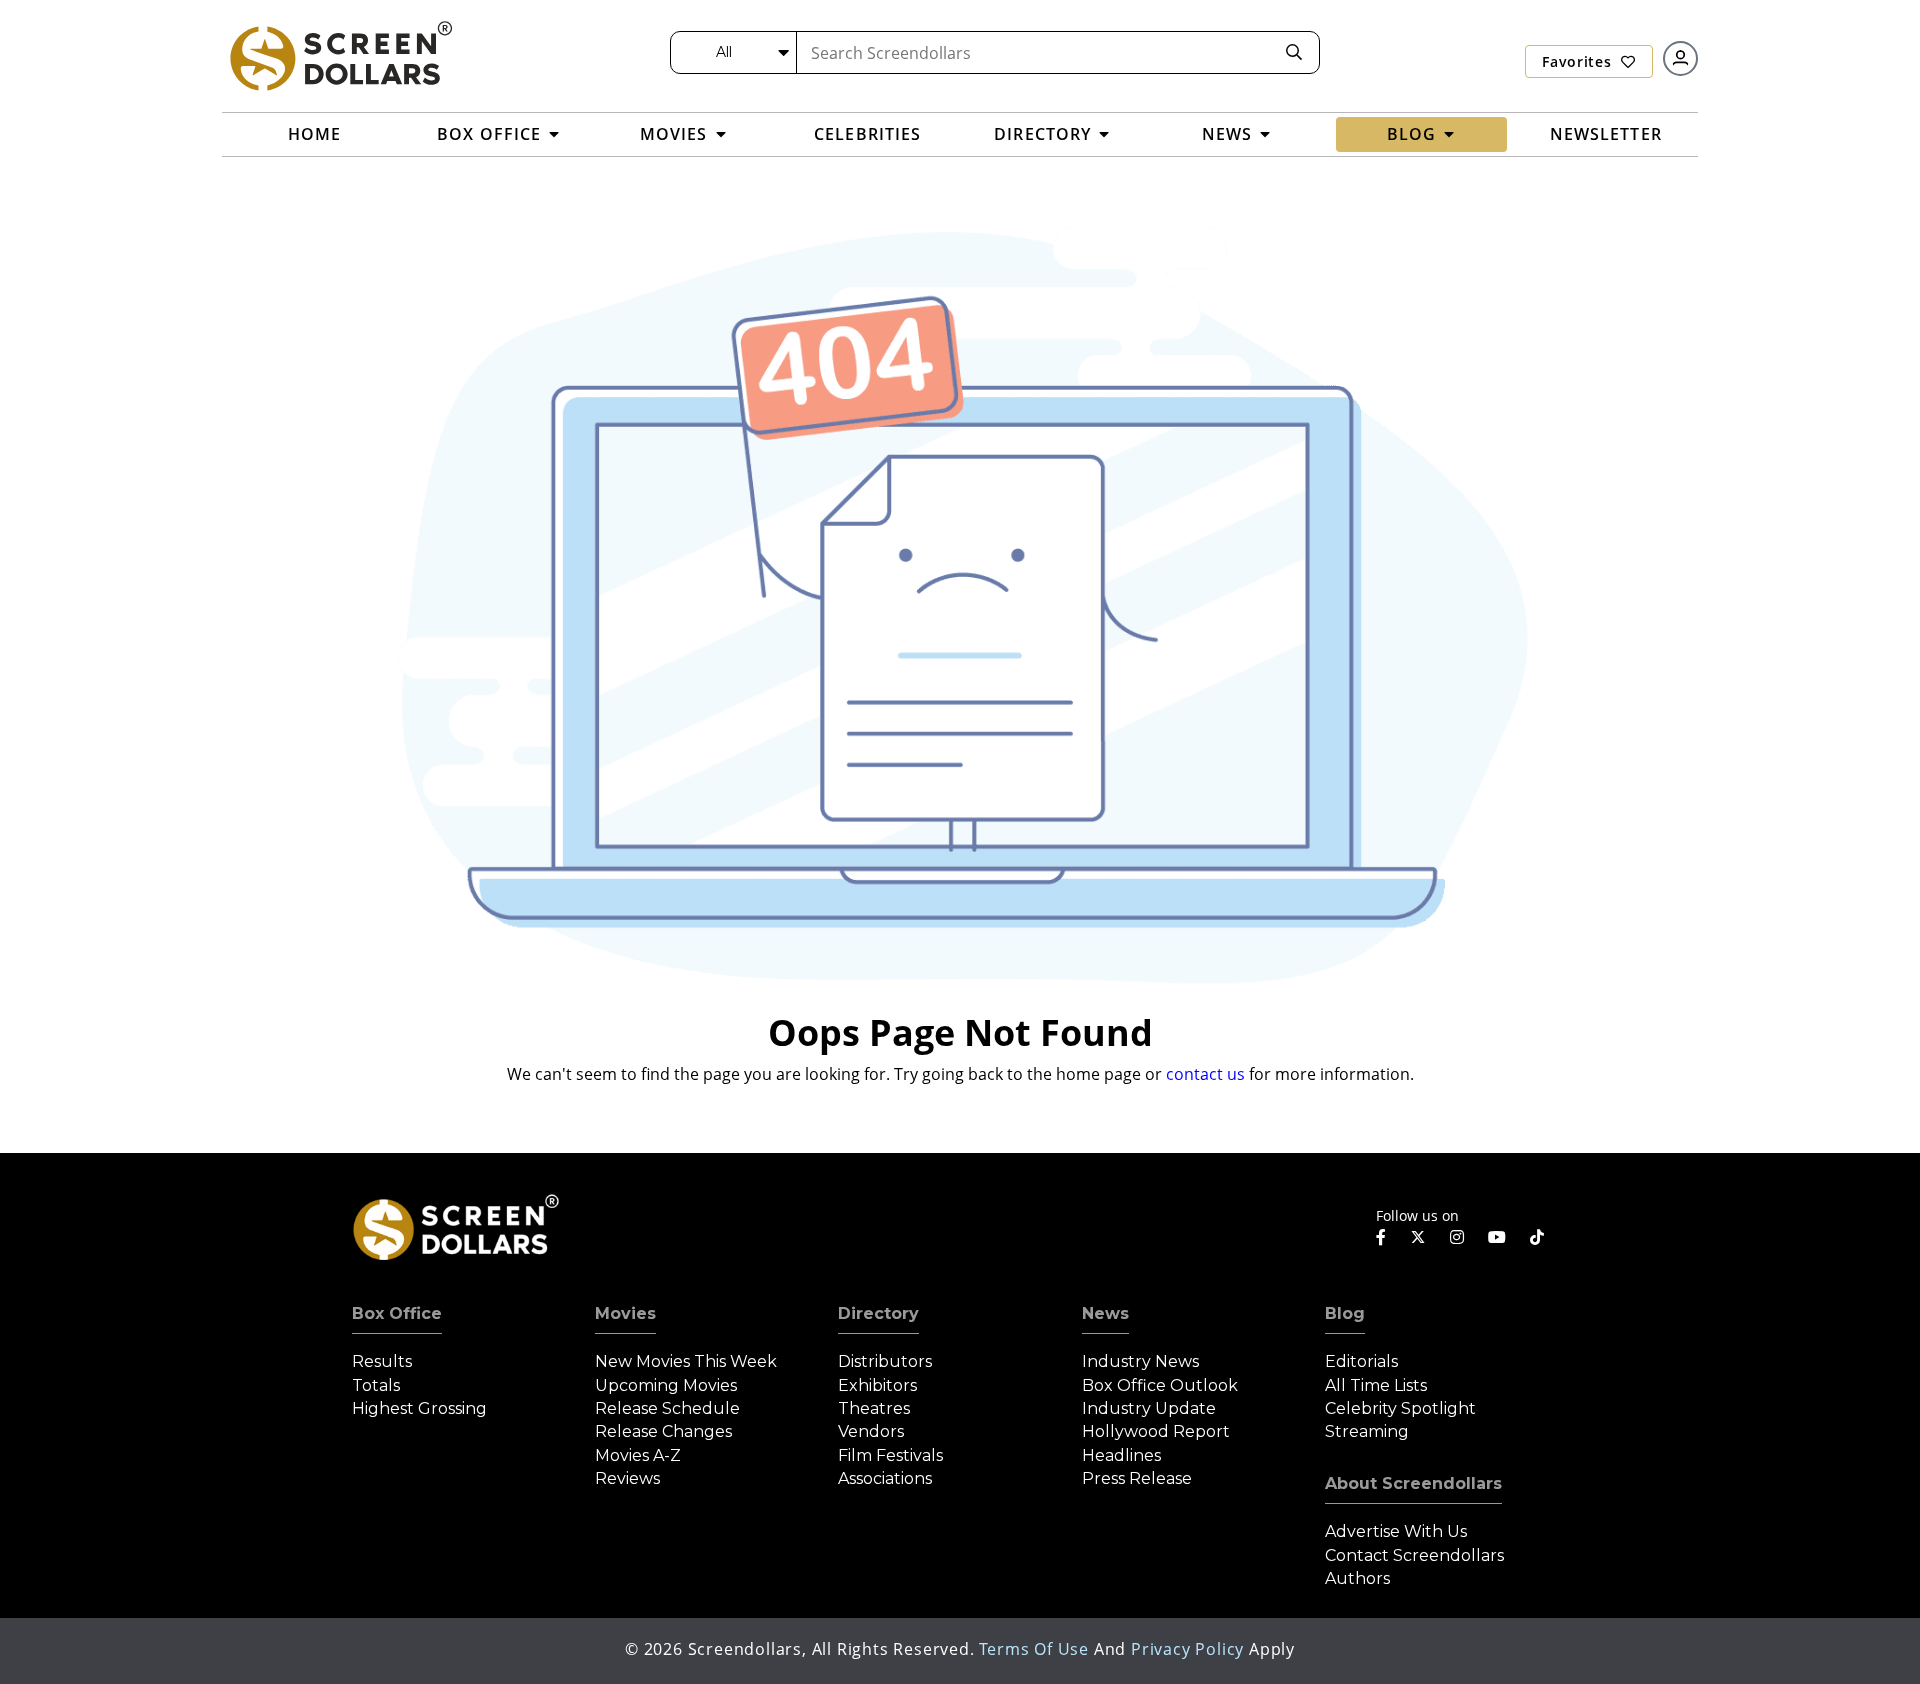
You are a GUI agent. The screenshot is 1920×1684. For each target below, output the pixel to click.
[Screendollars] (340, 55)
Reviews (627, 1478)
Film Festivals (890, 1455)
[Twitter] (1418, 1236)
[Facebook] (1381, 1237)
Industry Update (1149, 1408)
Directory (878, 1313)
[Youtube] (1497, 1237)
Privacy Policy (1187, 1649)
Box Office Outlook (1160, 1385)
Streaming (1367, 1431)
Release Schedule (667, 1408)
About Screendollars (1413, 1483)
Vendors (871, 1431)
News (1105, 1313)
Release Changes (663, 1431)
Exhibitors (877, 1385)
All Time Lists (1376, 1385)
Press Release (1137, 1478)
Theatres (874, 1408)
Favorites (1579, 61)
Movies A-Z (638, 1455)
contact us (1205, 1074)
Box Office (397, 1313)
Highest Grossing (419, 1408)
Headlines (1121, 1455)
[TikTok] (1537, 1237)
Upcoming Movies (666, 1385)
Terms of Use (1034, 1649)
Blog (1345, 1313)
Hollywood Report (1156, 1431)
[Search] (1294, 52)
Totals (376, 1385)
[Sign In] (1680, 58)
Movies (625, 1313)
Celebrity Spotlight (1400, 1408)
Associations (885, 1478)
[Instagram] (1457, 1237)
